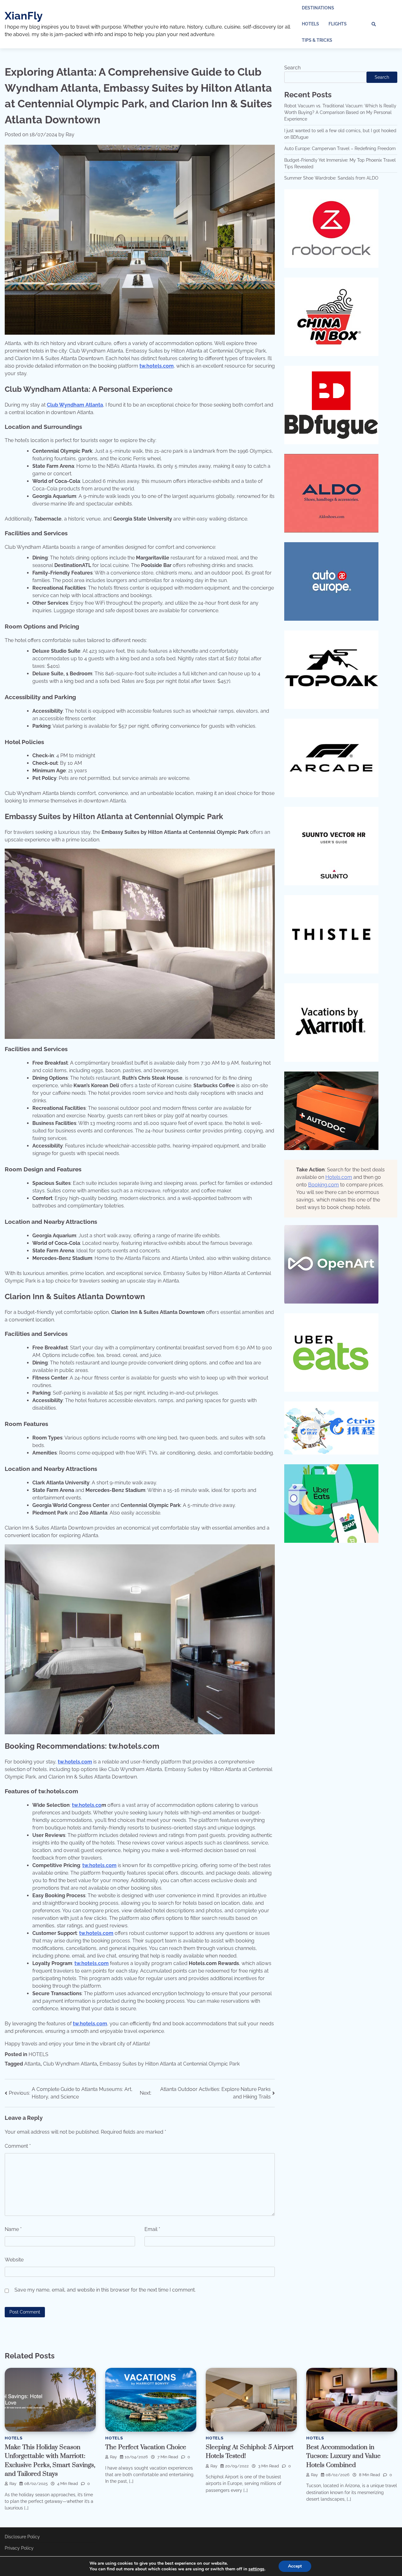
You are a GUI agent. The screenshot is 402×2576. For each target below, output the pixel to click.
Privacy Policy (19, 2548)
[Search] (374, 24)
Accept (295, 2566)
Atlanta (32, 2064)
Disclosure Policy (22, 2537)
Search (292, 68)
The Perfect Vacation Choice (146, 2447)
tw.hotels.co (87, 1805)
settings (256, 2569)
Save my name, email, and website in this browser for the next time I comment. (105, 2290)
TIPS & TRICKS (317, 40)
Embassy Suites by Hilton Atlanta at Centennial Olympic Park (170, 2064)
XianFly (24, 16)
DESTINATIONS (318, 8)
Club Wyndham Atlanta (75, 405)
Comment (18, 2146)
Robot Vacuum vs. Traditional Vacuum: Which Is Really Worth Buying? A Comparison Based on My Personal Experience (340, 113)
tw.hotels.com (157, 366)
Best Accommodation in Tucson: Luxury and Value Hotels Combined (343, 2456)
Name (13, 2229)
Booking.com (323, 1185)
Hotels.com (339, 1177)
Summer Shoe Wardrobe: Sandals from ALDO (331, 178)
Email (152, 2229)
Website (14, 2260)
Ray (70, 135)
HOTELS (310, 24)
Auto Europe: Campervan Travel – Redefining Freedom (340, 149)
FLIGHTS (338, 24)
